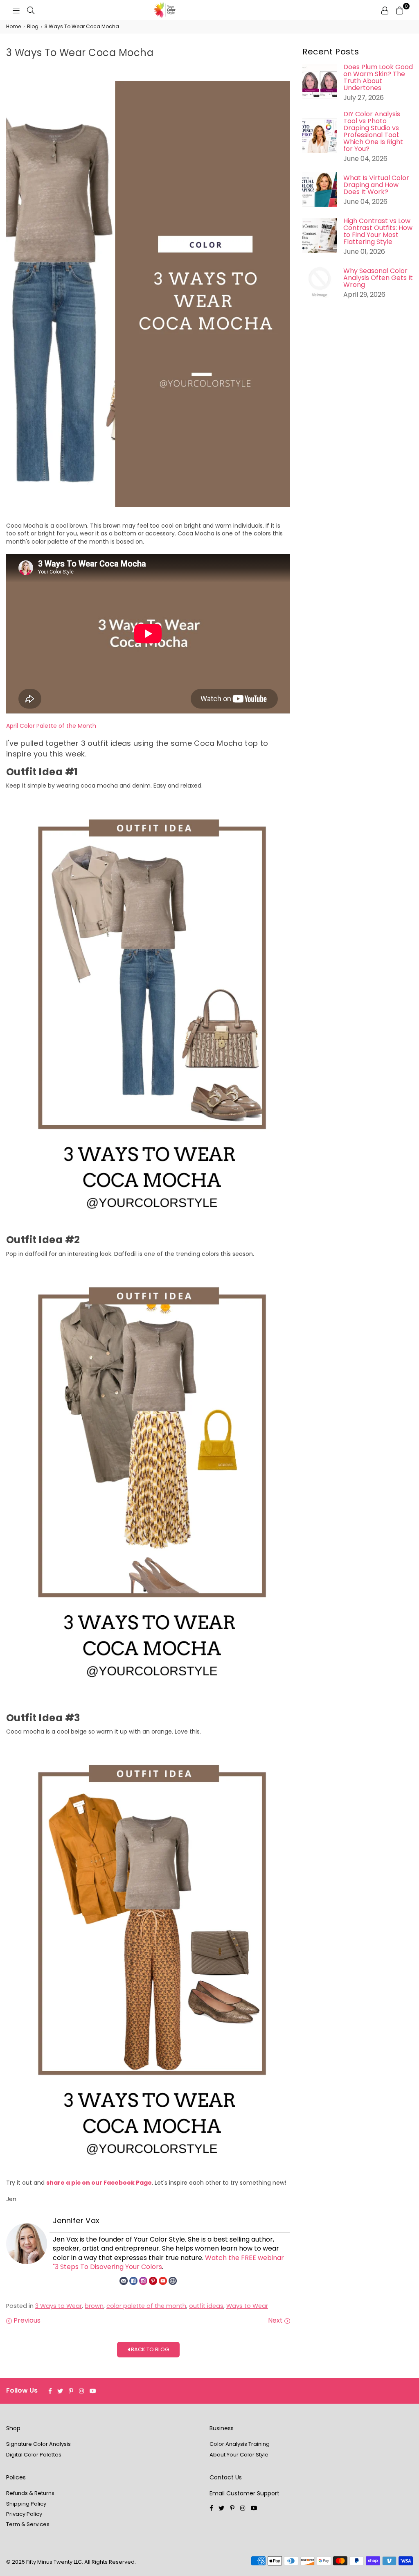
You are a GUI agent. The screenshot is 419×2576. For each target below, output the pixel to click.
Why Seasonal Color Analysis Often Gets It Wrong (378, 278)
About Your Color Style (239, 2455)
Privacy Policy (24, 2514)
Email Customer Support (244, 2493)
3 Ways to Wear (59, 2306)
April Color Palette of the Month (51, 726)
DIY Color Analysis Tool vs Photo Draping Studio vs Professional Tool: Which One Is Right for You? (373, 131)
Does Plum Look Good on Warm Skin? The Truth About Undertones (378, 77)
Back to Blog (149, 2349)
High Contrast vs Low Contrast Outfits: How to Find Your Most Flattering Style (378, 231)
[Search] (31, 10)
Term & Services (28, 2524)
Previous (26, 2321)
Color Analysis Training (240, 2444)
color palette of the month (146, 2306)
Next (276, 2321)
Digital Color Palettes (34, 2455)
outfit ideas (206, 2306)
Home (14, 27)
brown (94, 2306)
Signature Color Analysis (38, 2444)
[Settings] (385, 10)
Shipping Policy (26, 2504)
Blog (33, 27)
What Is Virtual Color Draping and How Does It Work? (376, 185)
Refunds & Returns (30, 2493)
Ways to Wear (247, 2306)
